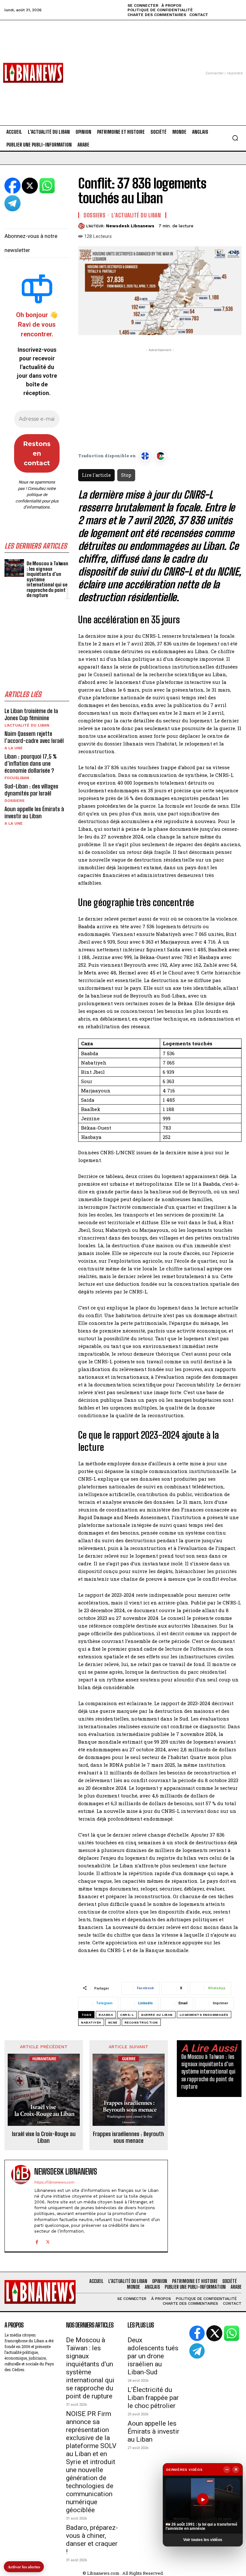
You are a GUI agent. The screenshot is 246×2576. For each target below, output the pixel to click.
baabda (106, 2015)
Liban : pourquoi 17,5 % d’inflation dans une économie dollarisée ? (31, 763)
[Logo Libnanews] (33, 73)
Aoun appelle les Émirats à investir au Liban (34, 812)
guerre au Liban (157, 2015)
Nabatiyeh (91, 2022)
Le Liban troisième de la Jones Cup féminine (31, 714)
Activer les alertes (24, 2567)
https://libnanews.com (54, 2182)
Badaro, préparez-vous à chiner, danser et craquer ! (92, 2540)
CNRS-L (127, 2015)
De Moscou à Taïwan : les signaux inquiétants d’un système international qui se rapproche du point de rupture (208, 2072)
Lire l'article (96, 475)
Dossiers (14, 801)
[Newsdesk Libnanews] (82, 226)
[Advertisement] (123, 65)
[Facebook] (37, 2241)
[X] (48, 2241)
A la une (14, 748)
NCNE (113, 2022)
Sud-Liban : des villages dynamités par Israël (31, 790)
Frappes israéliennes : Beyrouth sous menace (128, 2138)
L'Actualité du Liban (27, 725)
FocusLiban (17, 778)
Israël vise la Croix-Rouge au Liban (44, 2138)
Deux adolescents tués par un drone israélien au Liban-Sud (153, 2356)
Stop (126, 475)
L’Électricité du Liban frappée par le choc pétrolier (153, 2398)
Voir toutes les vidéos (203, 2540)
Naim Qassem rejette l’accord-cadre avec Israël (34, 737)
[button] (235, 138)
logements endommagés (204, 2015)
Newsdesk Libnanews (130, 226)
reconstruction (141, 2022)
